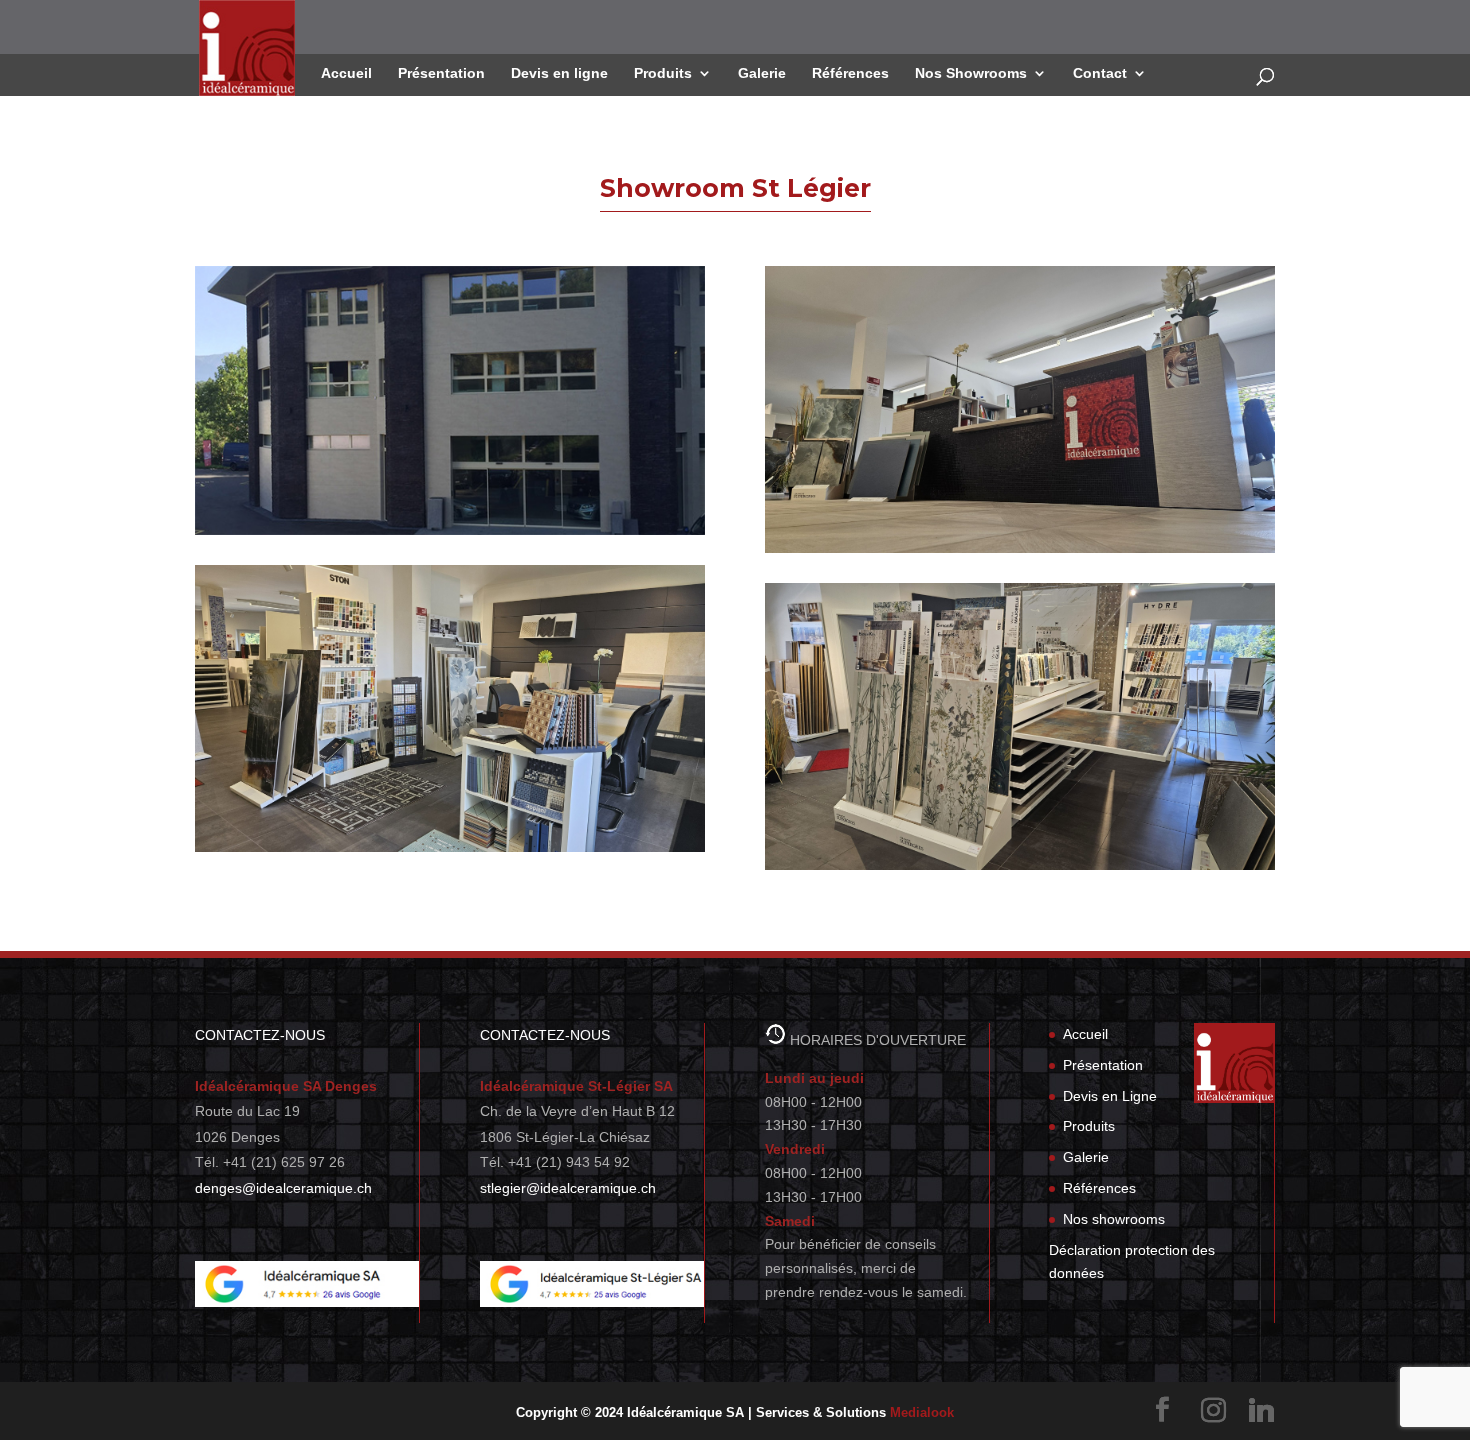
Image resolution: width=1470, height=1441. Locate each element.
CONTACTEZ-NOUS (260, 1035)
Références (850, 73)
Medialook (922, 1412)
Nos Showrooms (971, 73)
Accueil (346, 73)
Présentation (441, 73)
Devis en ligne (559, 73)
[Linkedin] (1261, 1410)
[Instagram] (1213, 1410)
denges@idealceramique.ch (283, 1188)
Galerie (762, 73)
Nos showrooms (1114, 1219)
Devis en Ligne (1110, 1096)
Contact (1100, 73)
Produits (663, 73)
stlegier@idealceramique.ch (568, 1188)
